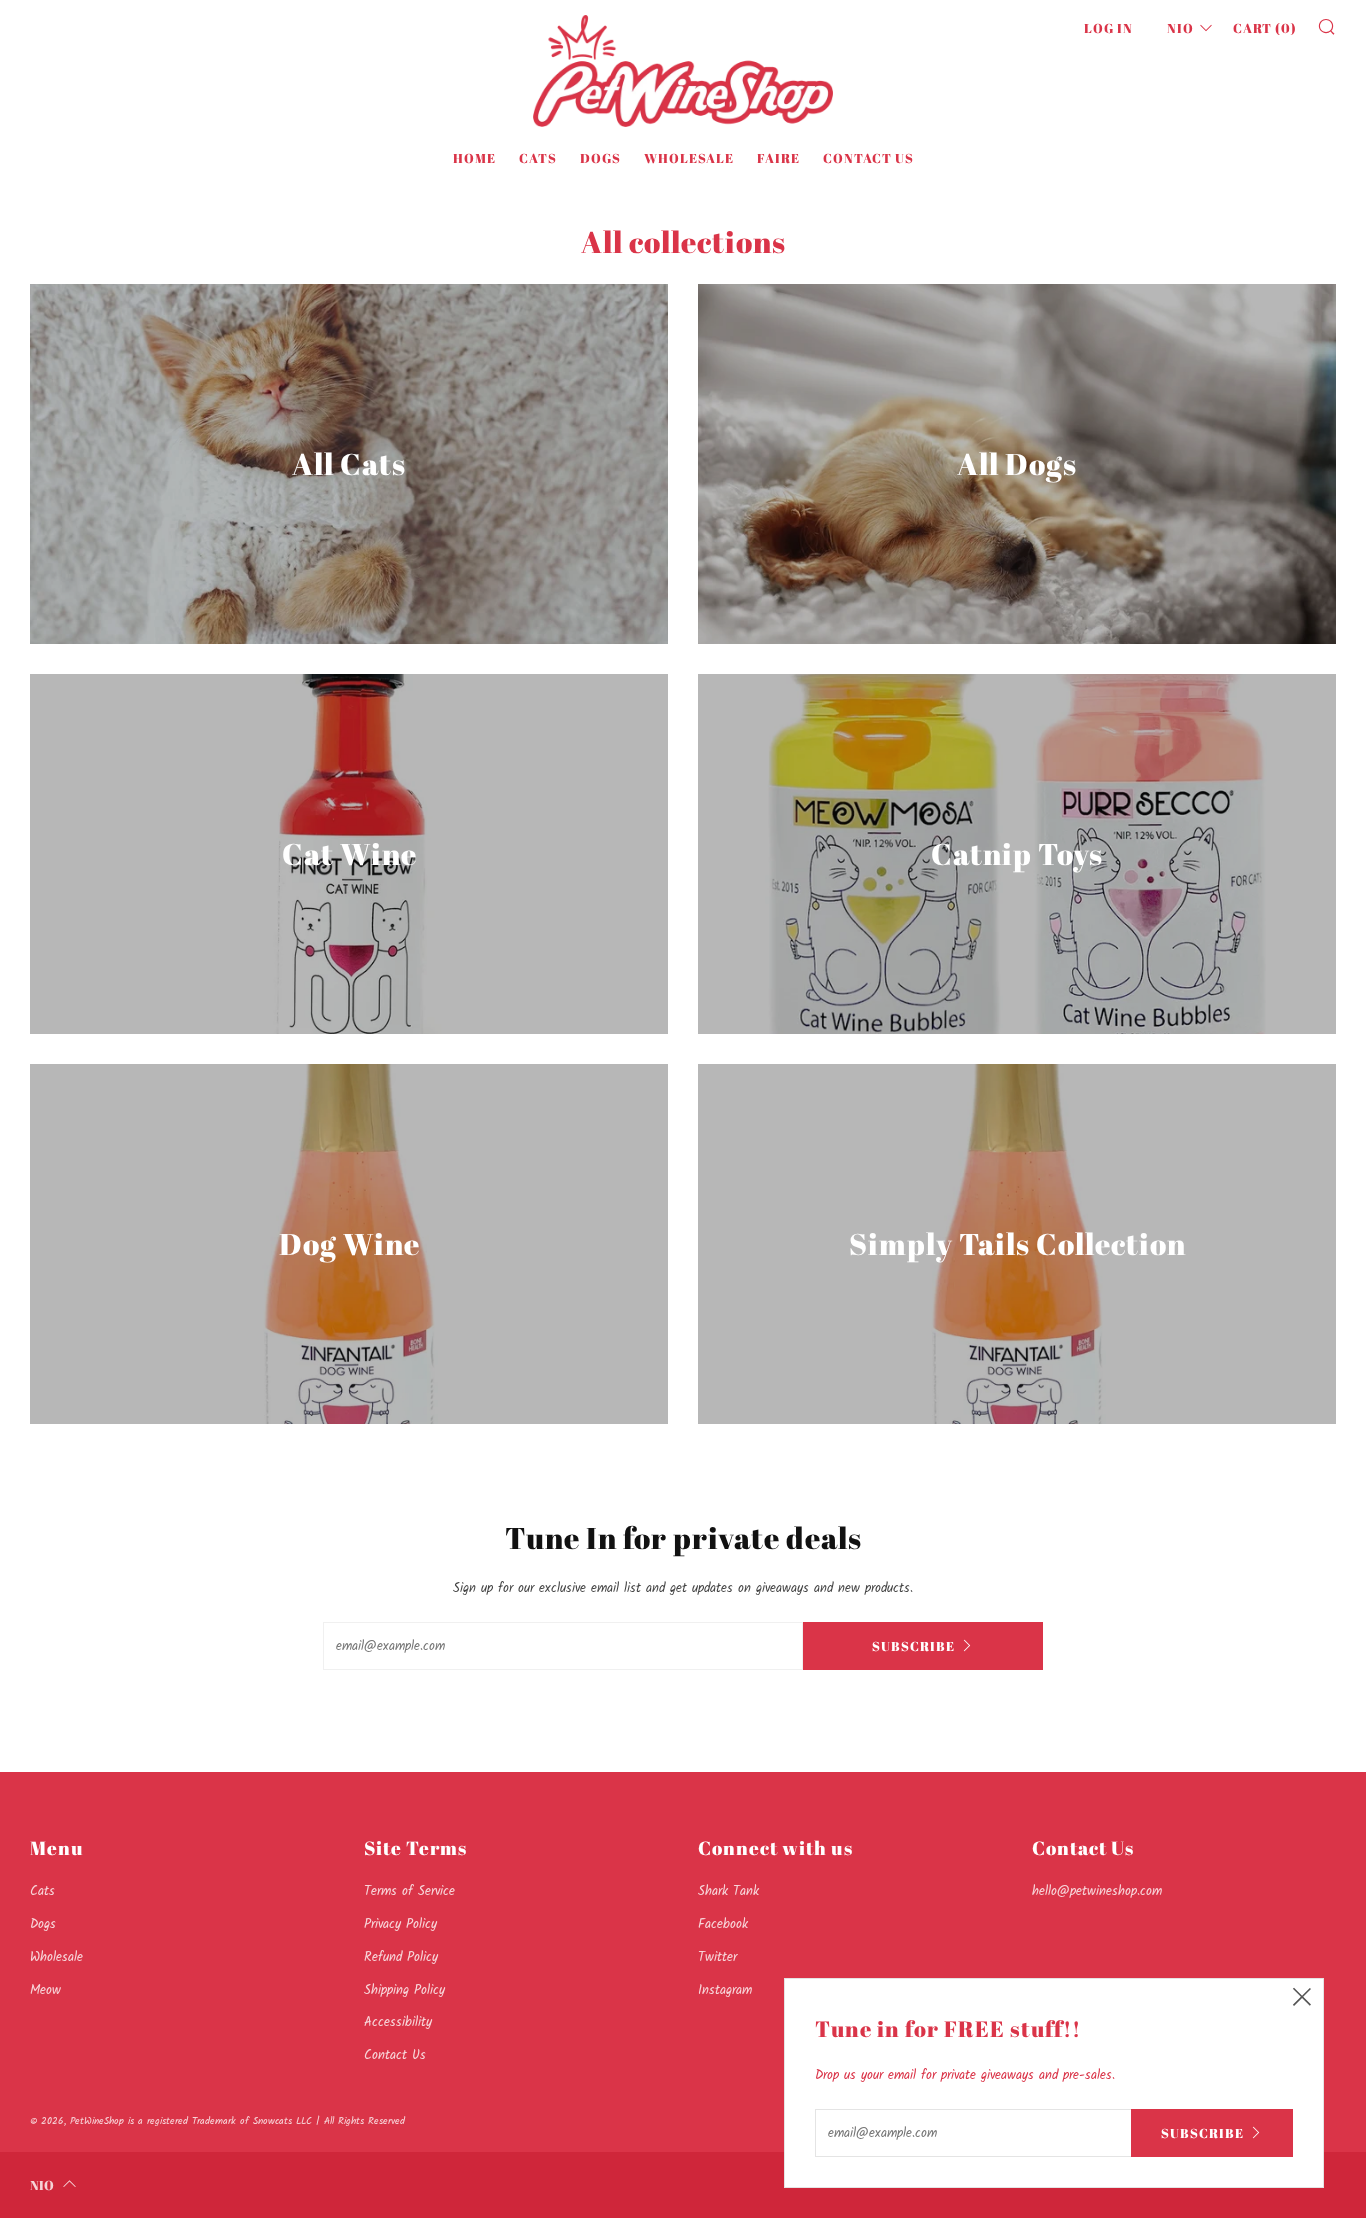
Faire (778, 158)
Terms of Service (409, 1891)
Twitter (717, 1957)
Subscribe (913, 1646)
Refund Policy (401, 1957)
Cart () (1265, 28)
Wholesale (689, 158)
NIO (1180, 28)
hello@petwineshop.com (1097, 1891)
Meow (45, 1990)
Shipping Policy (404, 1990)
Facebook (723, 1924)
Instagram (725, 1990)
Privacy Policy (400, 1924)
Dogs (600, 158)
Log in (1108, 28)
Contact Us (868, 158)
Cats (538, 158)
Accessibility (398, 2022)
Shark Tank (728, 1891)
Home (474, 158)
